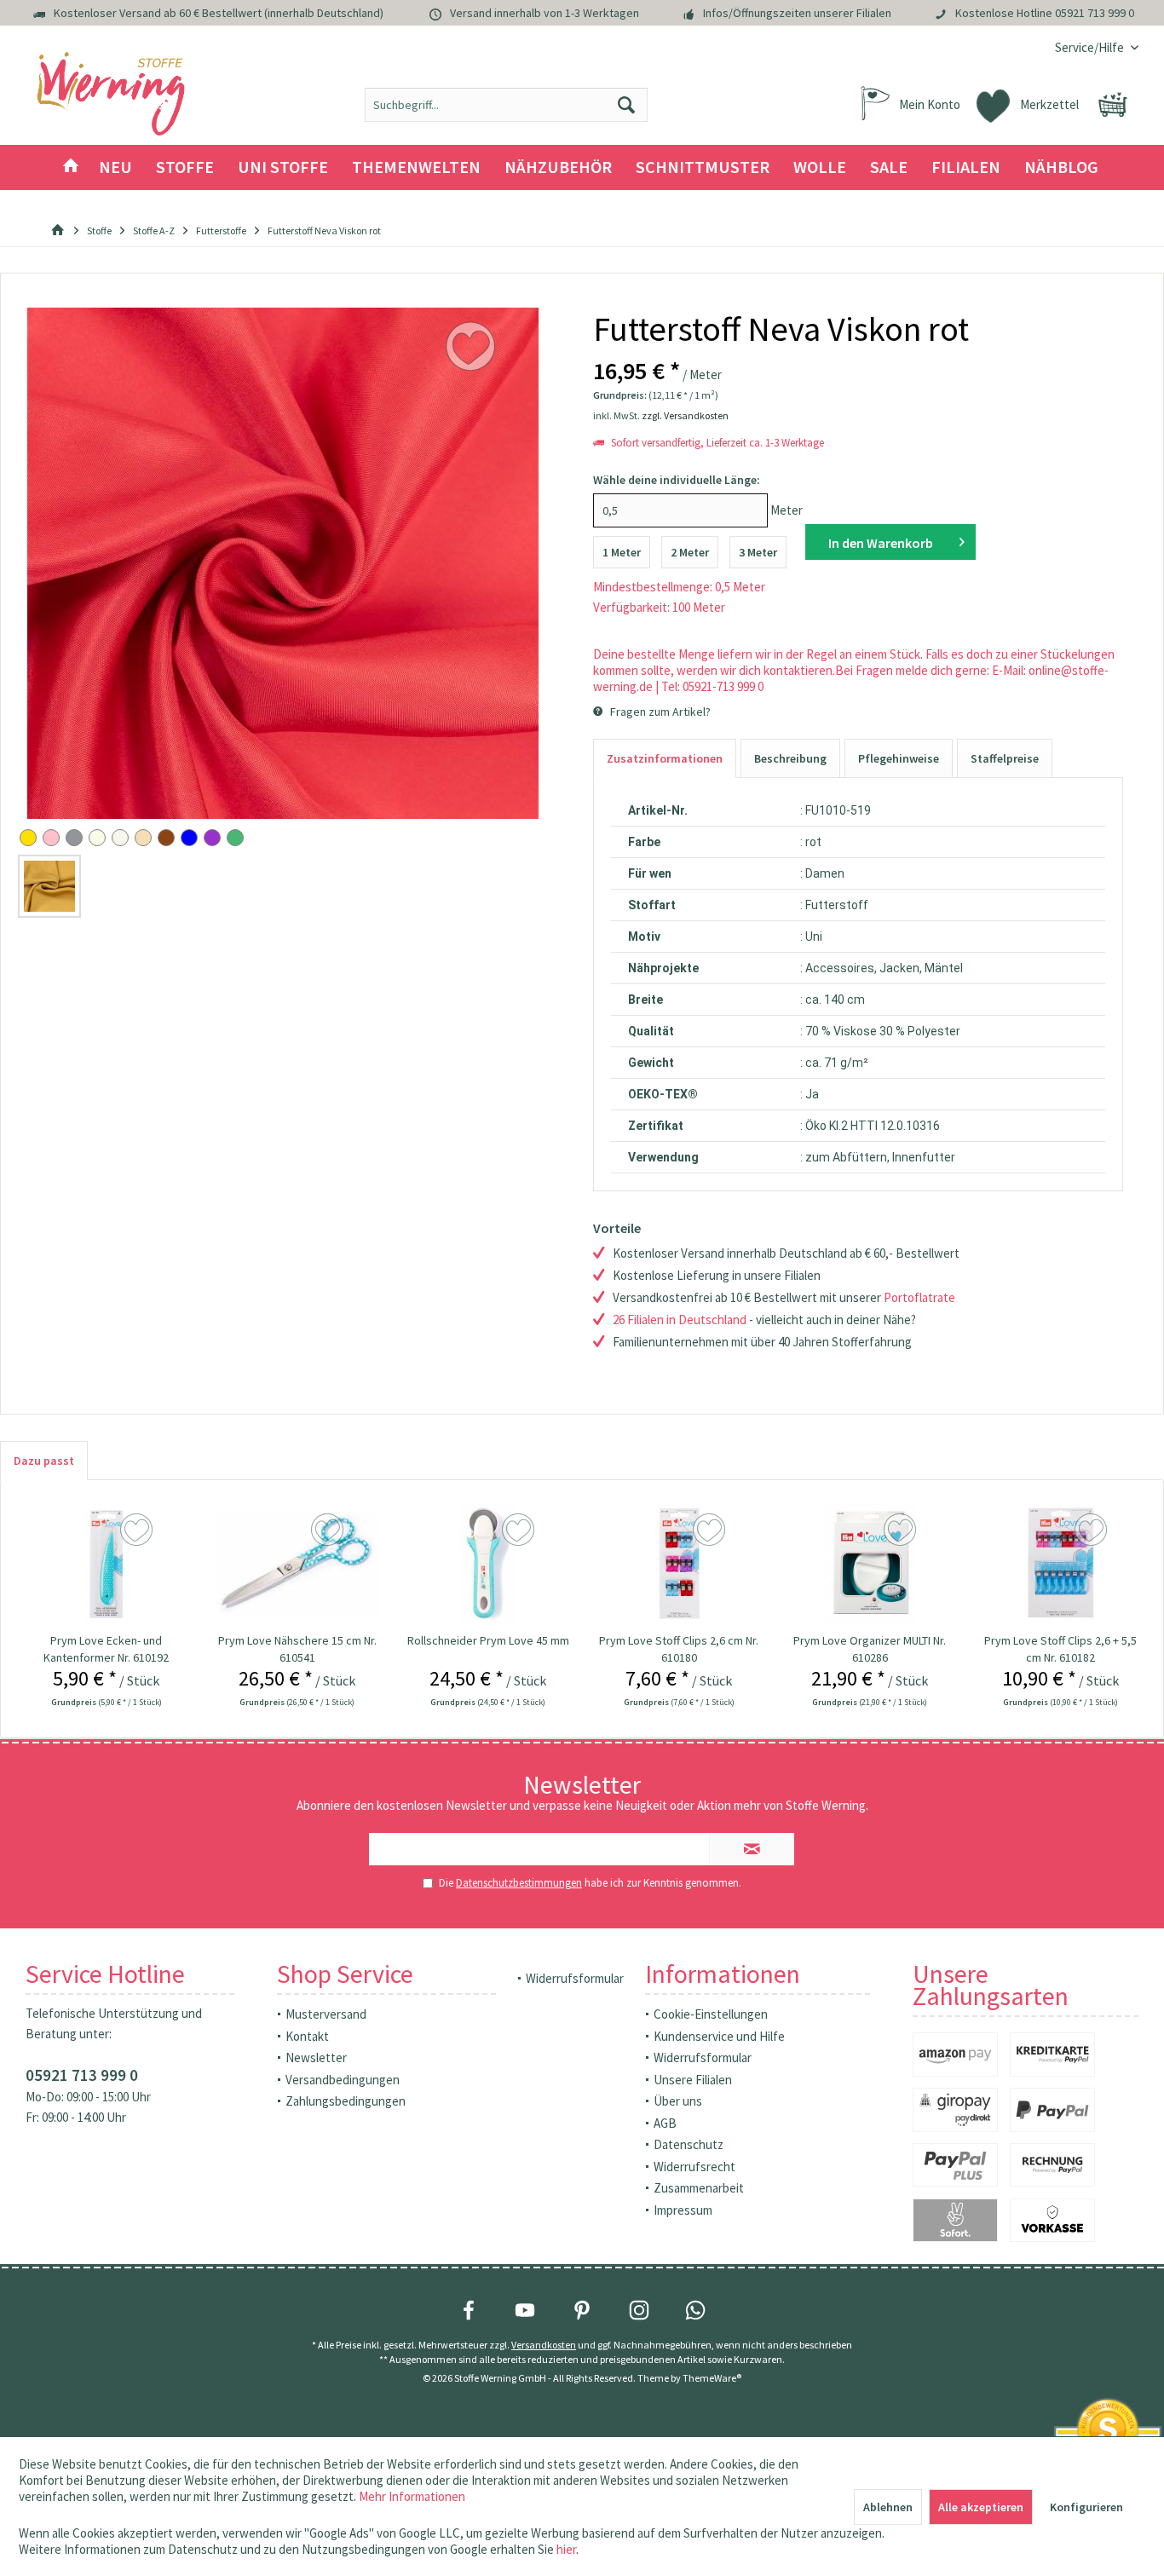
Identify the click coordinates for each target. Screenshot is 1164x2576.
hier (566, 2549)
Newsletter (316, 2057)
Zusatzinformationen (665, 758)
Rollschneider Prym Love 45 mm (488, 1640)
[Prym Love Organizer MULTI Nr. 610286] (870, 1564)
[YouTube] (525, 2310)
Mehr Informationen (412, 2496)
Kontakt (307, 2036)
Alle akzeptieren (981, 2507)
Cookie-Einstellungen (711, 2014)
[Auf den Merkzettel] (138, 1530)
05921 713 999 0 (1095, 13)
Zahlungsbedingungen (346, 2101)
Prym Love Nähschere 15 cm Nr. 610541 (297, 1649)
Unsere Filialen (693, 2080)
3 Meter (758, 552)
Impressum (683, 2210)
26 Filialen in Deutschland (680, 1320)
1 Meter (622, 552)
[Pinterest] (582, 2310)
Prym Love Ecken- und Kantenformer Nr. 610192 (106, 1649)
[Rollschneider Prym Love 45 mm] (488, 1564)
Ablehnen (888, 2507)
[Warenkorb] (1113, 105)
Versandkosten (544, 2345)
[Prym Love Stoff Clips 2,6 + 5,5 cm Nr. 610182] (1061, 1564)
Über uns (678, 2101)
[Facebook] (469, 2310)
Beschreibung (790, 758)
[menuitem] (1090, 47)
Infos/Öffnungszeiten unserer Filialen (797, 13)
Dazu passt (44, 1461)
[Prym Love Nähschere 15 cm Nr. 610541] (297, 1564)
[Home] (71, 167)
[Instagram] (639, 2310)
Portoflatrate (919, 1297)
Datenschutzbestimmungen (519, 1883)
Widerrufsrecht (694, 2167)
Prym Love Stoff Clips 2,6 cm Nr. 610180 (679, 1649)
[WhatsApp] (695, 2310)
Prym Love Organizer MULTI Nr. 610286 (870, 1649)
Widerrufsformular (575, 1978)
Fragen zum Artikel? (659, 712)
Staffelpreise (1005, 758)
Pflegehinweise (899, 758)
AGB (665, 2123)
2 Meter (690, 552)
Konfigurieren (1086, 2507)
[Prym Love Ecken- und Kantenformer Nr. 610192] (107, 1564)
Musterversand (326, 2014)
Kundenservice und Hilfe (719, 2036)
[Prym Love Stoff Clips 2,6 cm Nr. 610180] (679, 1564)
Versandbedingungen (343, 2080)
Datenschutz (689, 2144)
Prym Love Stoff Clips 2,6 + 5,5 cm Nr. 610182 (1060, 1649)
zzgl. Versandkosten (685, 415)
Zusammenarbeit (699, 2188)
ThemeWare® (712, 2378)
